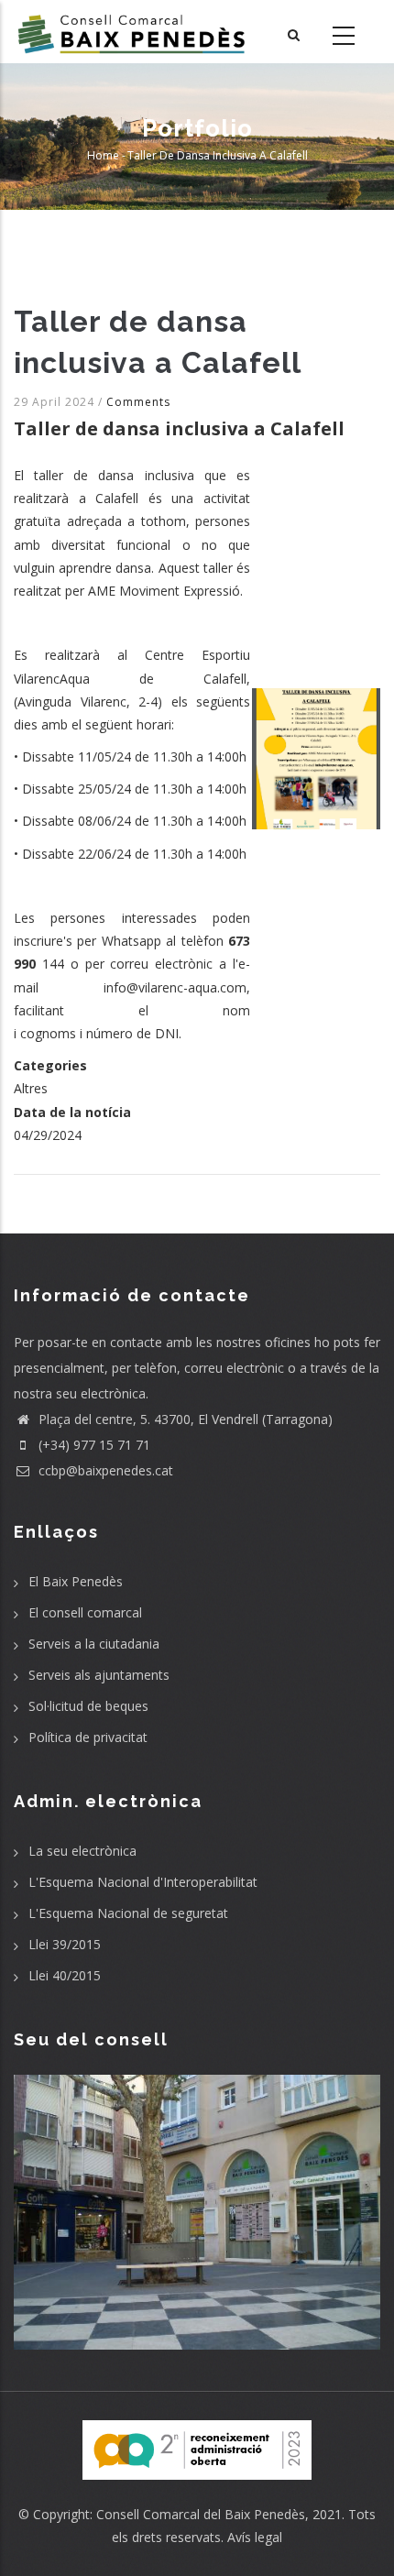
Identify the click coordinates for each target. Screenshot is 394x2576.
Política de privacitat (88, 1737)
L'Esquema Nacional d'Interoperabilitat (143, 1882)
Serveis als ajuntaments (99, 1675)
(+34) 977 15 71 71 (93, 1445)
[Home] (131, 32)
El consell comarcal (85, 1612)
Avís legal (255, 2537)
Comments (138, 402)
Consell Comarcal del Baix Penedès (201, 2514)
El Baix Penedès (76, 1581)
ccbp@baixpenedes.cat (104, 1470)
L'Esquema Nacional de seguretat (128, 1913)
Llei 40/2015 (65, 1975)
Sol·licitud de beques (88, 1706)
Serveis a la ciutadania (94, 1644)
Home (103, 155)
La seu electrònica (82, 1851)
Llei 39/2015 (65, 1944)
